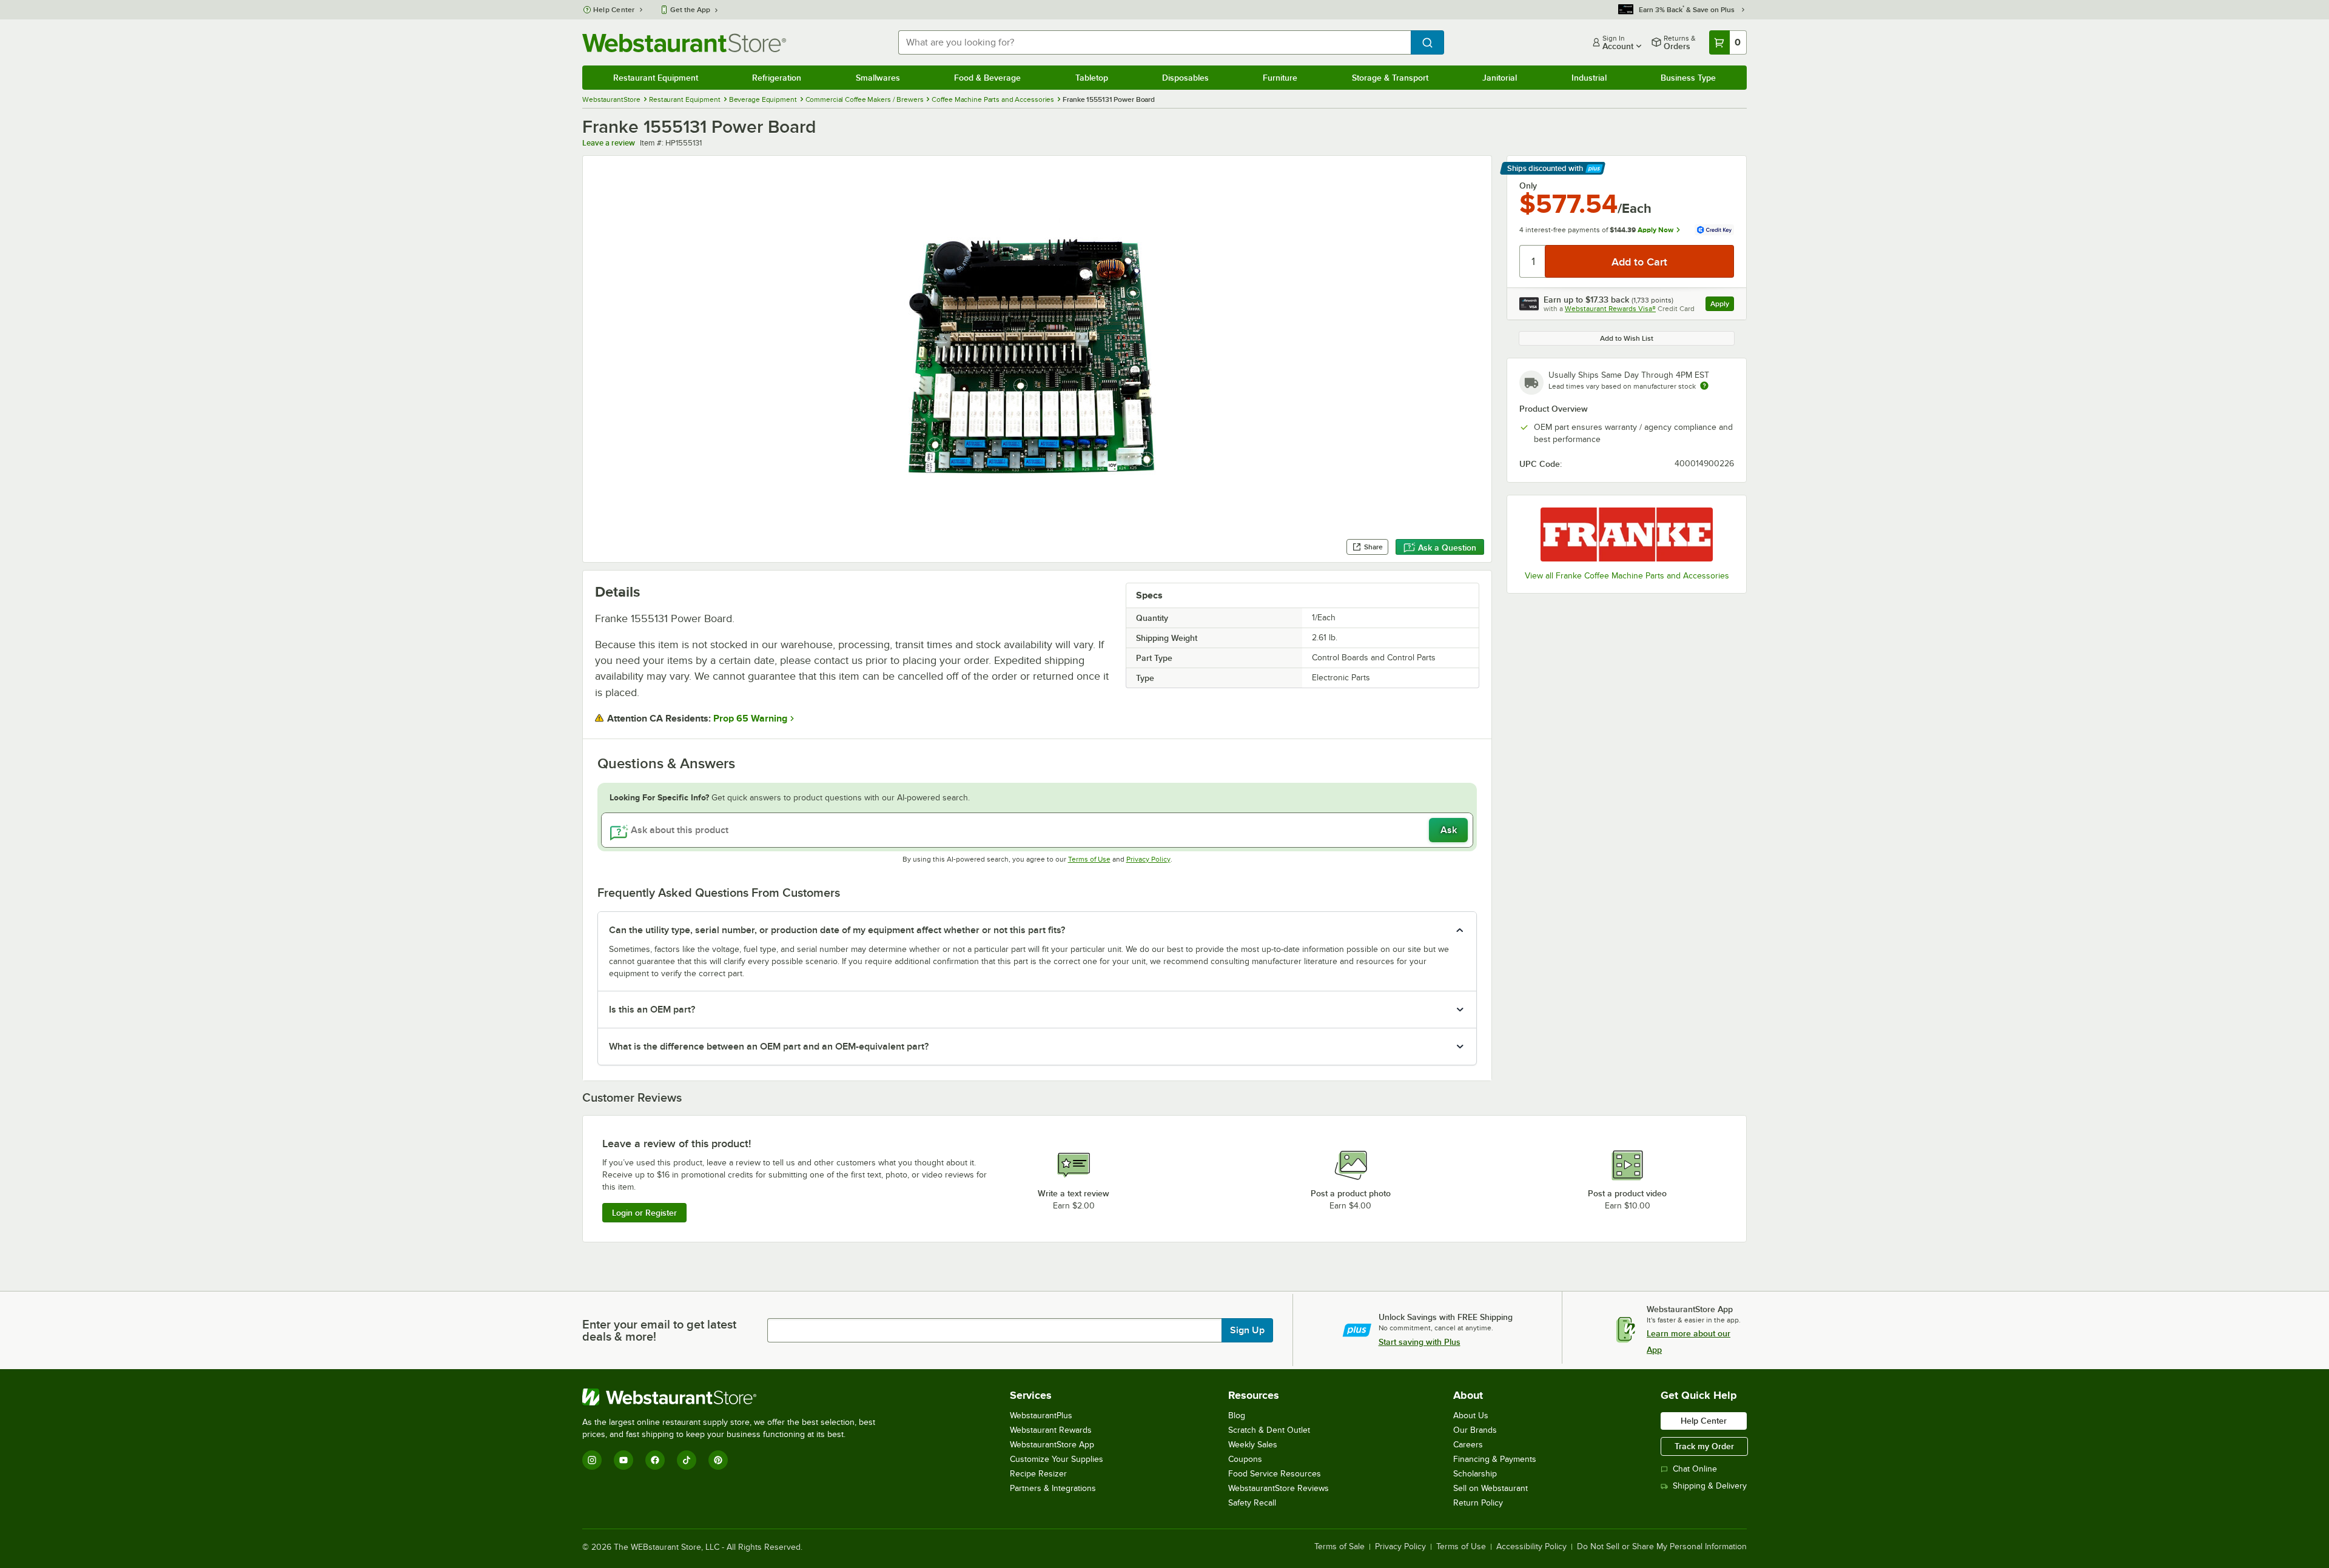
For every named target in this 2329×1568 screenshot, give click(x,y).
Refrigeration (777, 78)
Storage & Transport (1390, 78)
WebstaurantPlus (1041, 1416)
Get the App (690, 10)
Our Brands (1475, 1430)
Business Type (1688, 78)
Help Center (614, 10)
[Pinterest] (718, 1460)
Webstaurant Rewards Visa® (1610, 309)
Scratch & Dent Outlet (1269, 1430)
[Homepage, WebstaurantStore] (684, 43)
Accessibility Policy (1531, 1547)
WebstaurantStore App (1052, 1445)
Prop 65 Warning (750, 719)
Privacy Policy (1148, 859)
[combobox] (1154, 42)
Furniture (1280, 78)
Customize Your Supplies (1057, 1459)
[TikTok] (687, 1460)
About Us (1471, 1416)
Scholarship (1475, 1474)
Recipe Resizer (1038, 1474)
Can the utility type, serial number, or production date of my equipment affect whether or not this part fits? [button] (837, 930)
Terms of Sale (1339, 1547)
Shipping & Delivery (1710, 1486)
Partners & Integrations (1053, 1488)
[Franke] (1627, 534)
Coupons (1245, 1459)
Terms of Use (1089, 859)
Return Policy (1478, 1503)
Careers (1468, 1445)
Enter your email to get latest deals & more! (659, 1330)
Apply (1722, 305)
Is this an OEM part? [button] (652, 1010)
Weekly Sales (1253, 1445)
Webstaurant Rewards (1051, 1430)
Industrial (1589, 78)
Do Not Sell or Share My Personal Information (1662, 1547)
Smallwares (878, 78)
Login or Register (644, 1213)
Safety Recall (1252, 1503)
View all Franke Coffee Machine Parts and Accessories (1627, 576)
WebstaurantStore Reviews (1279, 1488)
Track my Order (1704, 1446)
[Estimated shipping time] (1704, 386)
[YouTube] (623, 1460)
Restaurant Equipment (656, 78)
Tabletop (1092, 78)
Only (1528, 186)
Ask (1449, 830)
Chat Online (1695, 1469)
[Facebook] (655, 1460)
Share (1373, 547)
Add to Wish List (1627, 338)
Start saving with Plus (1420, 1342)
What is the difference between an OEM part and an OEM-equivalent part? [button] (769, 1047)
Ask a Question (1447, 548)
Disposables (1185, 78)
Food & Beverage (987, 78)
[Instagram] (592, 1460)
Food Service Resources (1275, 1474)
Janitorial (1500, 78)
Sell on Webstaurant (1490, 1488)
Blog (1237, 1416)
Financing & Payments (1495, 1459)
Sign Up (1247, 1330)
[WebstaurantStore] (734, 1397)
